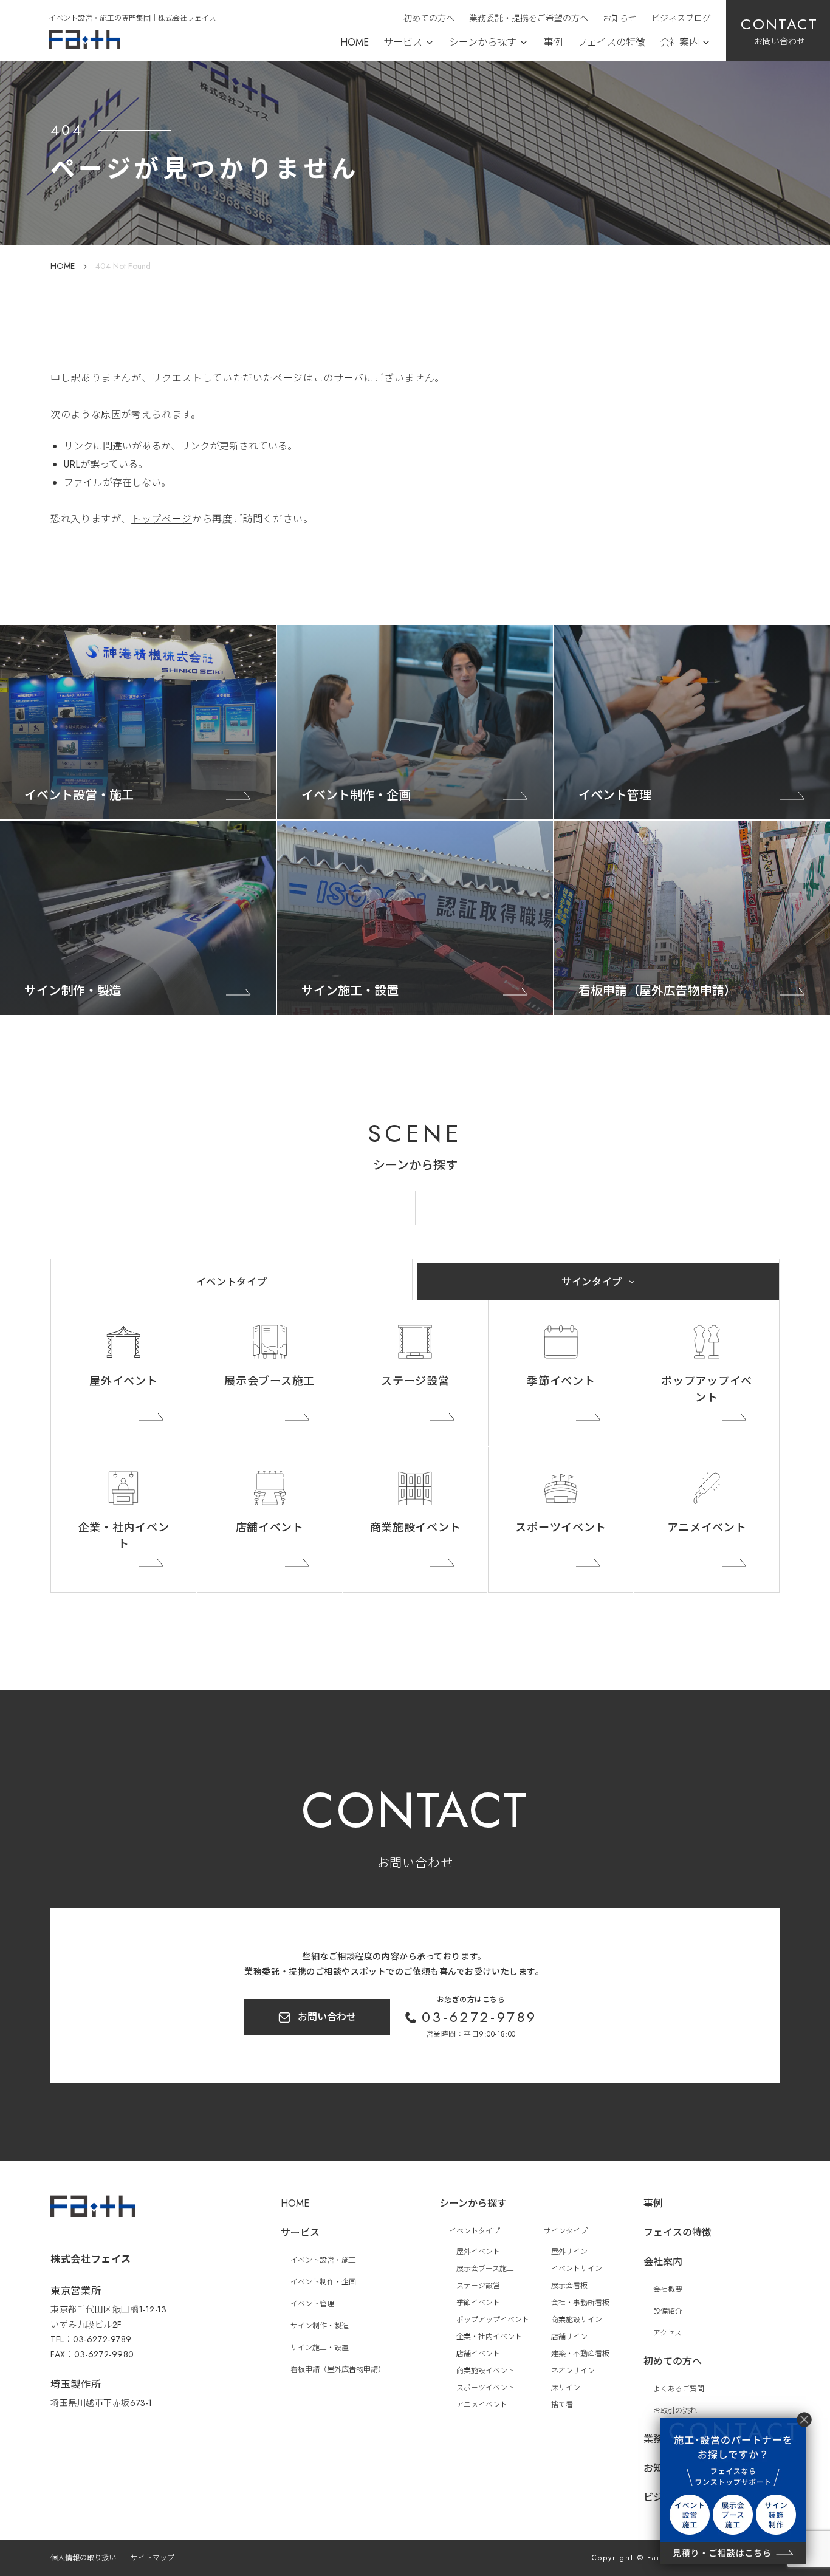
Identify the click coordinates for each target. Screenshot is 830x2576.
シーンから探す (483, 42)
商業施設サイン (577, 2320)
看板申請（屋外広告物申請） (338, 2369)
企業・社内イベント (124, 1536)
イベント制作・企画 (323, 2282)
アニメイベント (707, 1528)
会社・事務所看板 (580, 2303)
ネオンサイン (573, 2371)
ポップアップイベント (707, 1389)
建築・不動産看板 (580, 2354)
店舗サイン (569, 2337)
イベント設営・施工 (323, 2260)
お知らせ (620, 18)
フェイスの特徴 (611, 42)
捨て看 (562, 2405)
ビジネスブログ (681, 18)
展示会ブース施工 (269, 1381)
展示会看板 (569, 2286)
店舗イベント (270, 1528)
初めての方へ (429, 18)
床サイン (566, 2388)
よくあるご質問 (679, 2389)
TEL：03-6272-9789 (91, 2339)
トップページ (162, 519)
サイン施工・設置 (320, 2348)
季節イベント (561, 1381)
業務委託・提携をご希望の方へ (529, 18)
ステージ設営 (415, 1381)
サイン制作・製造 (320, 2326)
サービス (403, 42)
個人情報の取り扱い (83, 2558)
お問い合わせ (327, 2017)
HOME (355, 42)
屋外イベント (123, 1381)
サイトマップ (153, 2558)
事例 (553, 42)
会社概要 (668, 2289)
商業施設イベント (416, 1528)
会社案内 (679, 42)
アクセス (667, 2333)
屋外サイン (569, 2252)
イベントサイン (577, 2269)
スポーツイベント (561, 1528)
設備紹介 (668, 2311)
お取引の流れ (675, 2411)
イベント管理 (312, 2304)
